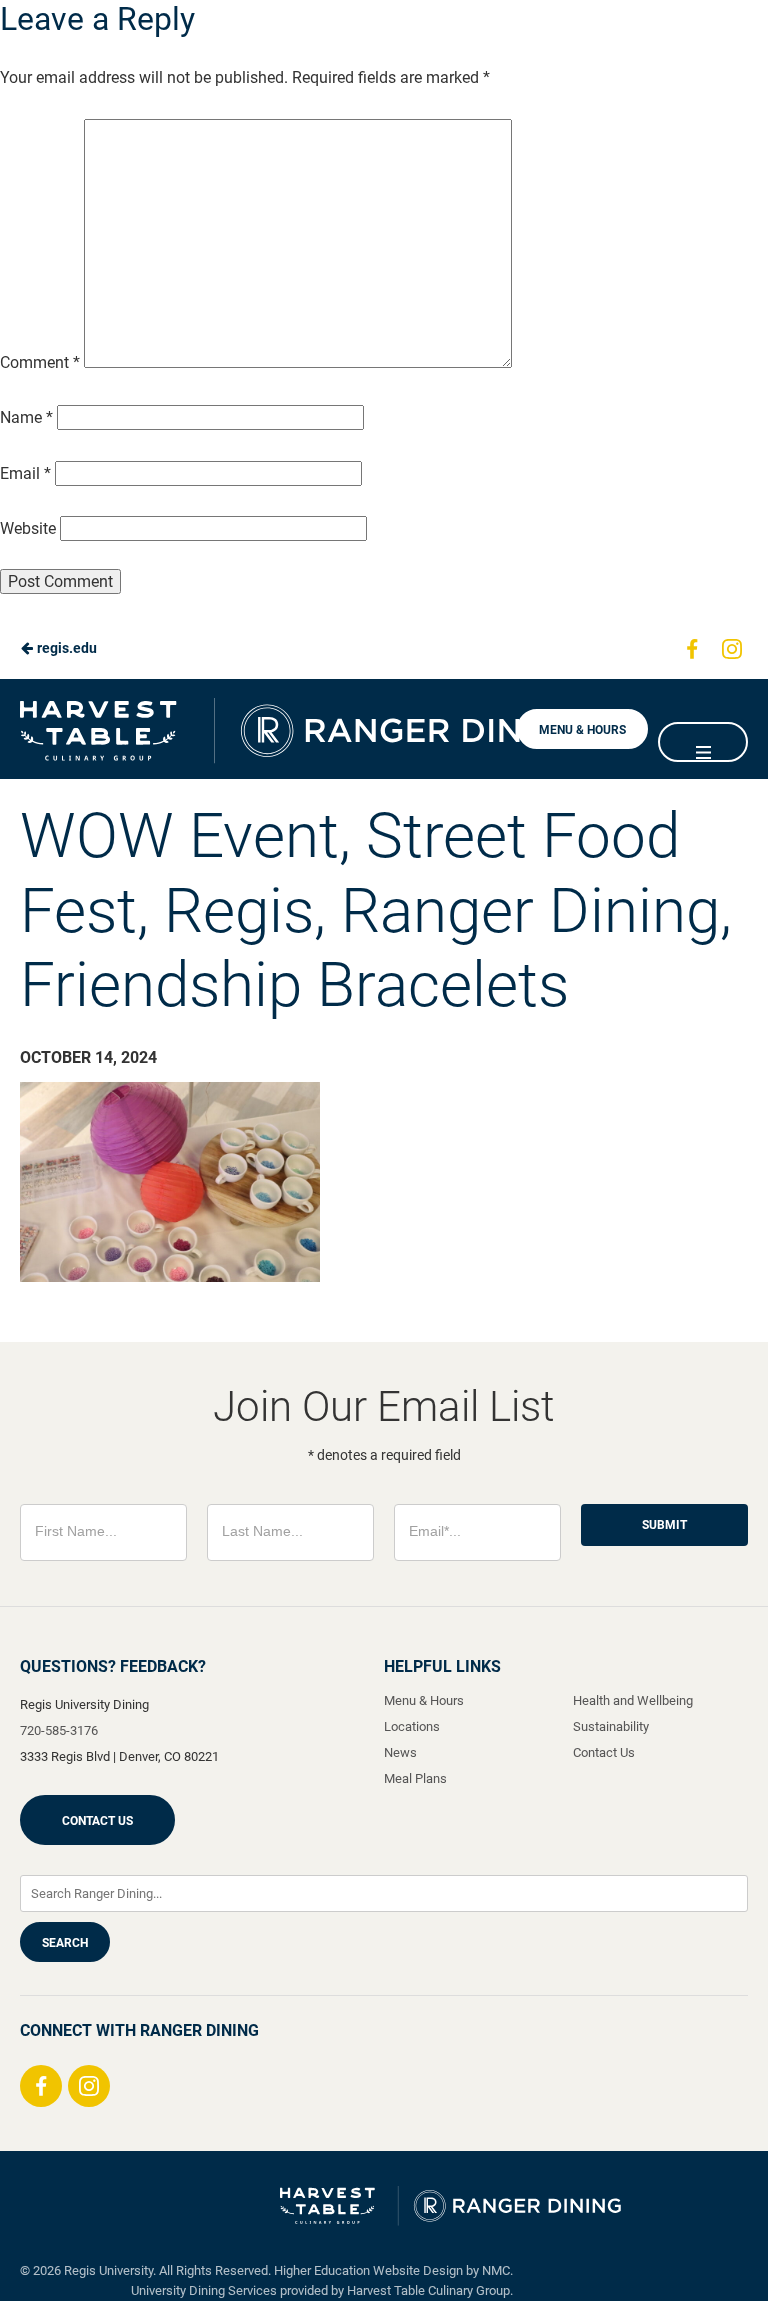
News (400, 1752)
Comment (40, 362)
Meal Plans (415, 1778)
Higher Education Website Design (368, 2270)
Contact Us (97, 1821)
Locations (412, 1726)
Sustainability (611, 1726)
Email (25, 473)
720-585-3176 (59, 1730)
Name (26, 417)
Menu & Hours (582, 730)
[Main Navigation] (703, 742)
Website (28, 528)
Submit (664, 1525)
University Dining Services (204, 2290)
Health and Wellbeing (633, 1700)
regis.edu (65, 648)
